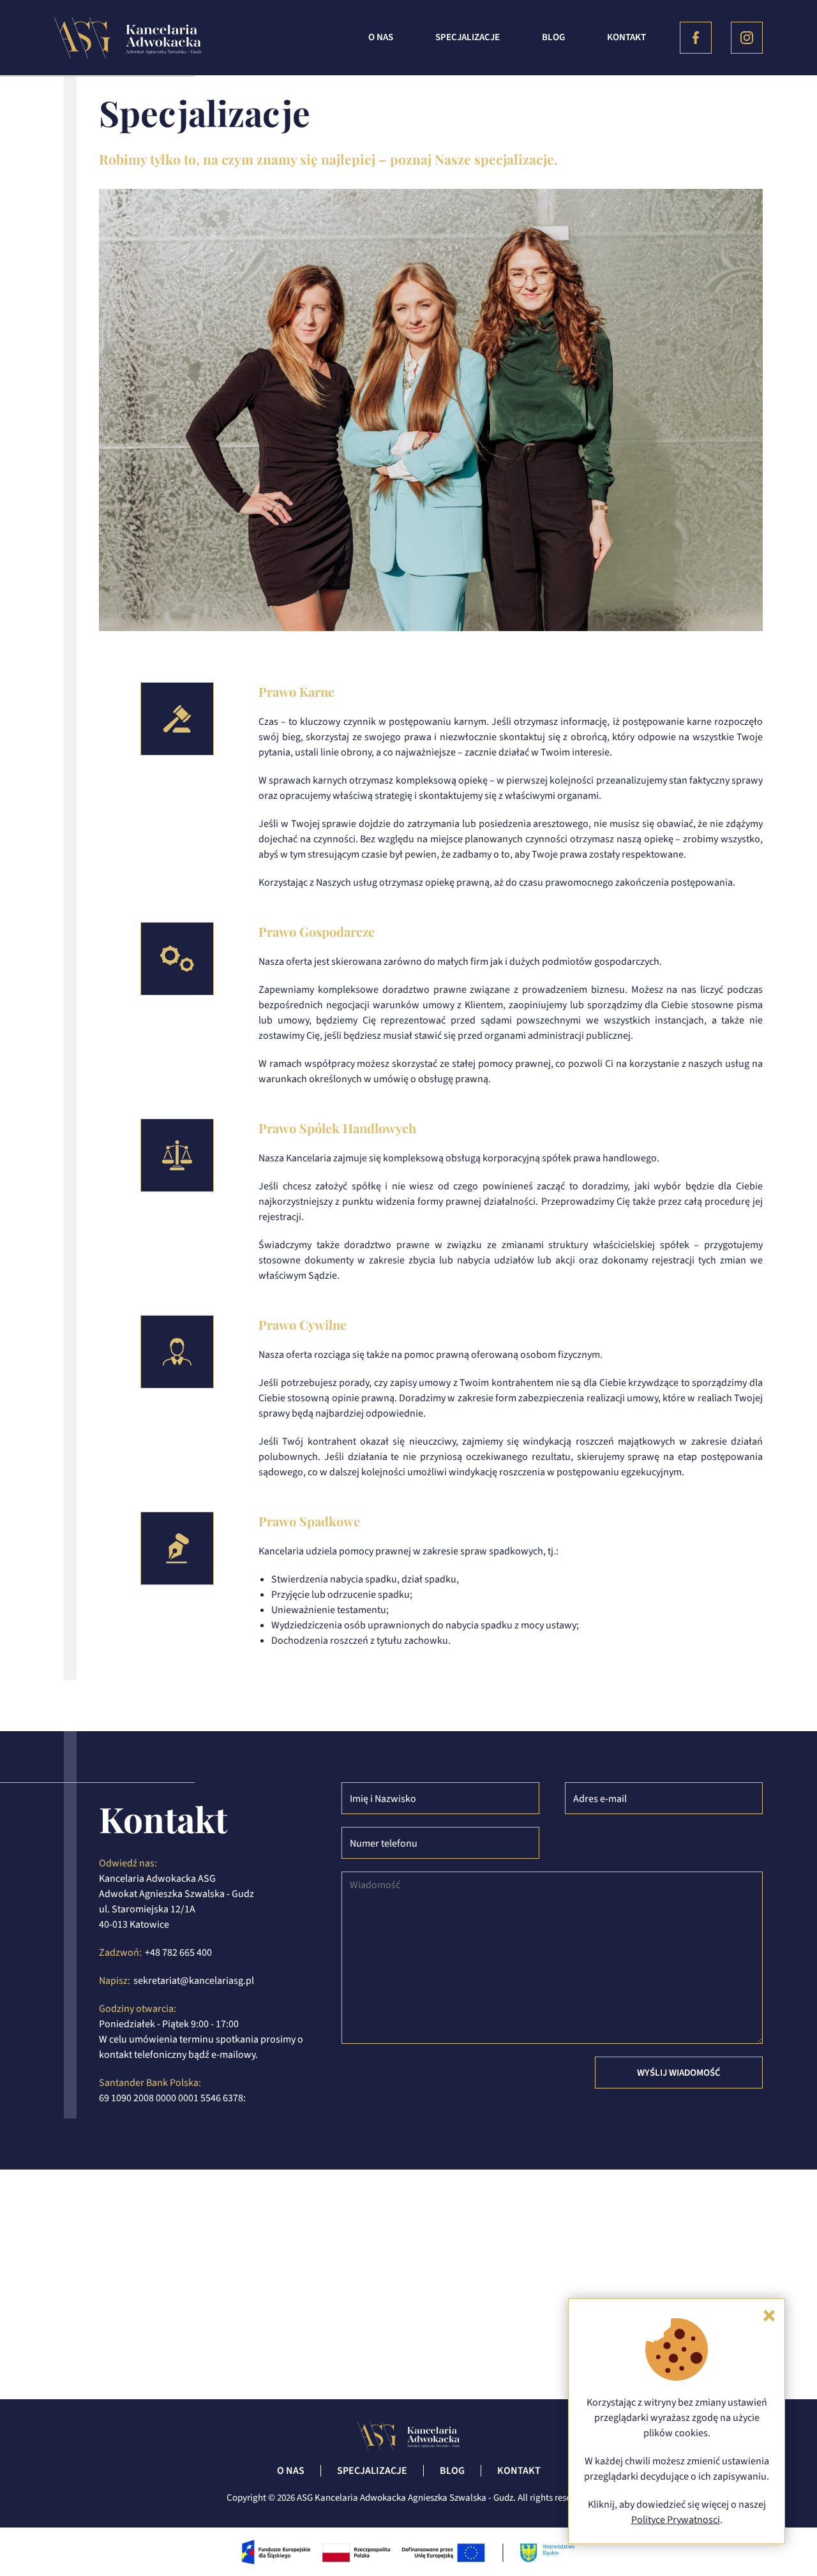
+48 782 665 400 (178, 1953)
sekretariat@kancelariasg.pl (194, 1981)
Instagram (747, 38)
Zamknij (769, 2316)
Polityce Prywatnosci (676, 2520)
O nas (381, 37)
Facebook (696, 38)
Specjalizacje (468, 37)
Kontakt (626, 37)
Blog (553, 37)
